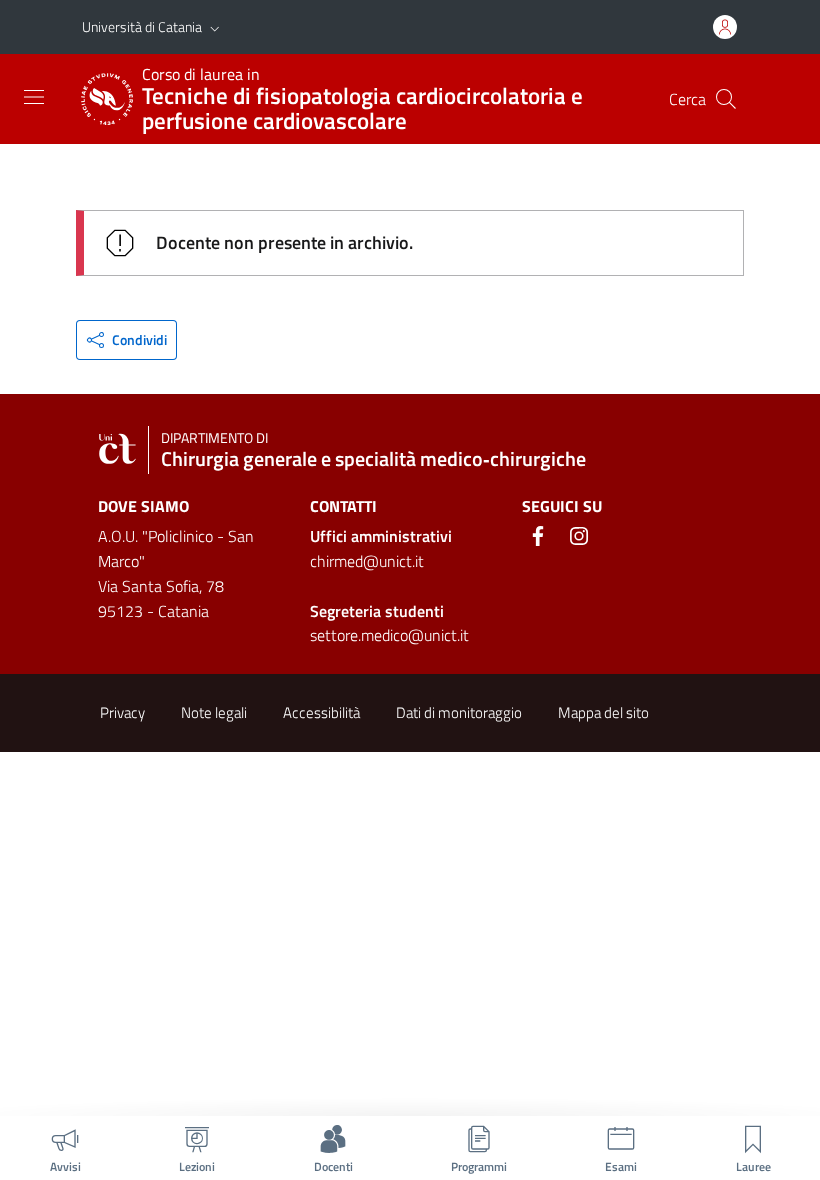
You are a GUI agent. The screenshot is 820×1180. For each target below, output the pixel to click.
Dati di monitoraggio (459, 712)
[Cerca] (726, 99)
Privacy (122, 712)
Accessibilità (321, 712)
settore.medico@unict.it (389, 635)
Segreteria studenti (377, 611)
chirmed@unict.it (367, 561)
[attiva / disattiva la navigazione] (34, 97)
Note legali (214, 712)
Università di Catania (142, 26)
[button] (215, 27)
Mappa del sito (603, 712)
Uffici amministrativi (381, 536)
